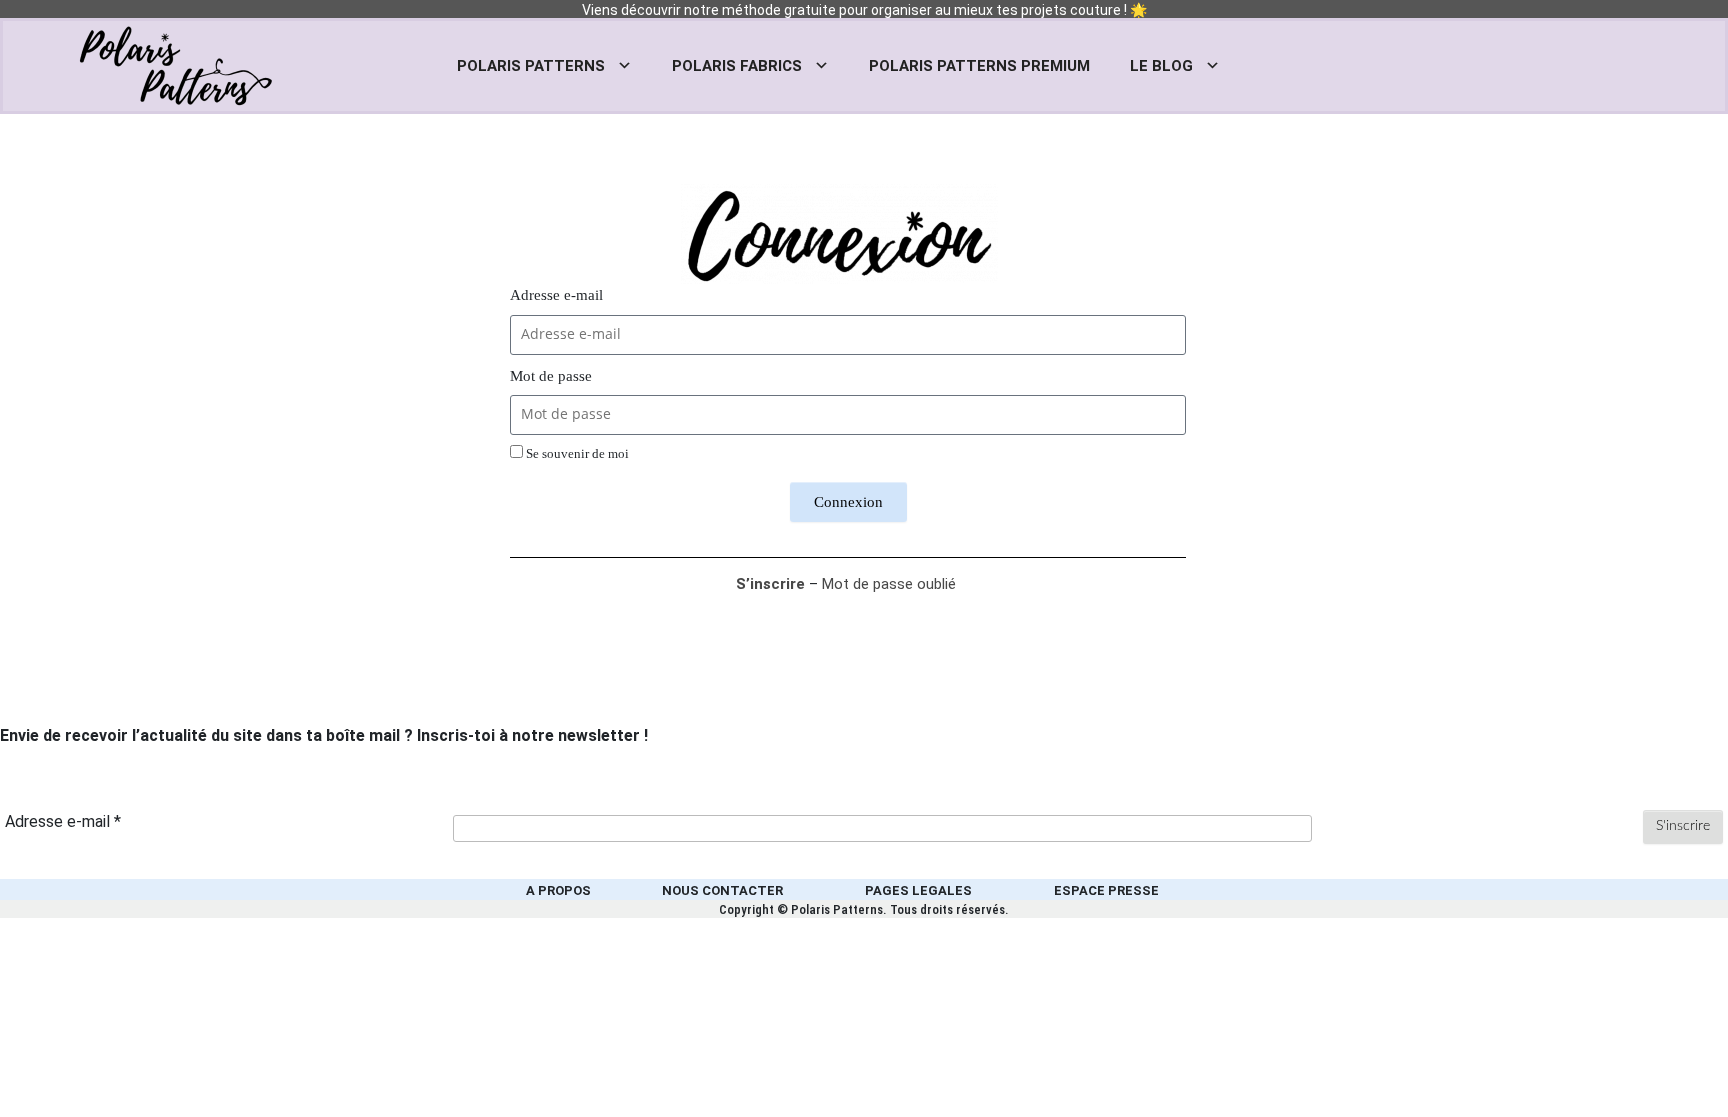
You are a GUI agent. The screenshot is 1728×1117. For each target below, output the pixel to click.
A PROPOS (558, 890)
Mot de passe (551, 376)
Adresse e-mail (556, 295)
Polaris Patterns (531, 66)
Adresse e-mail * (63, 821)
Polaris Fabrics (737, 66)
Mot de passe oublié (889, 584)
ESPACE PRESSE (1106, 890)
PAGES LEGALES (918, 890)
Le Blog (1161, 66)
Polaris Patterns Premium (979, 66)
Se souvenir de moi (576, 454)
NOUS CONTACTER (722, 890)
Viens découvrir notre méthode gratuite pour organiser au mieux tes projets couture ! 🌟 (864, 10)
